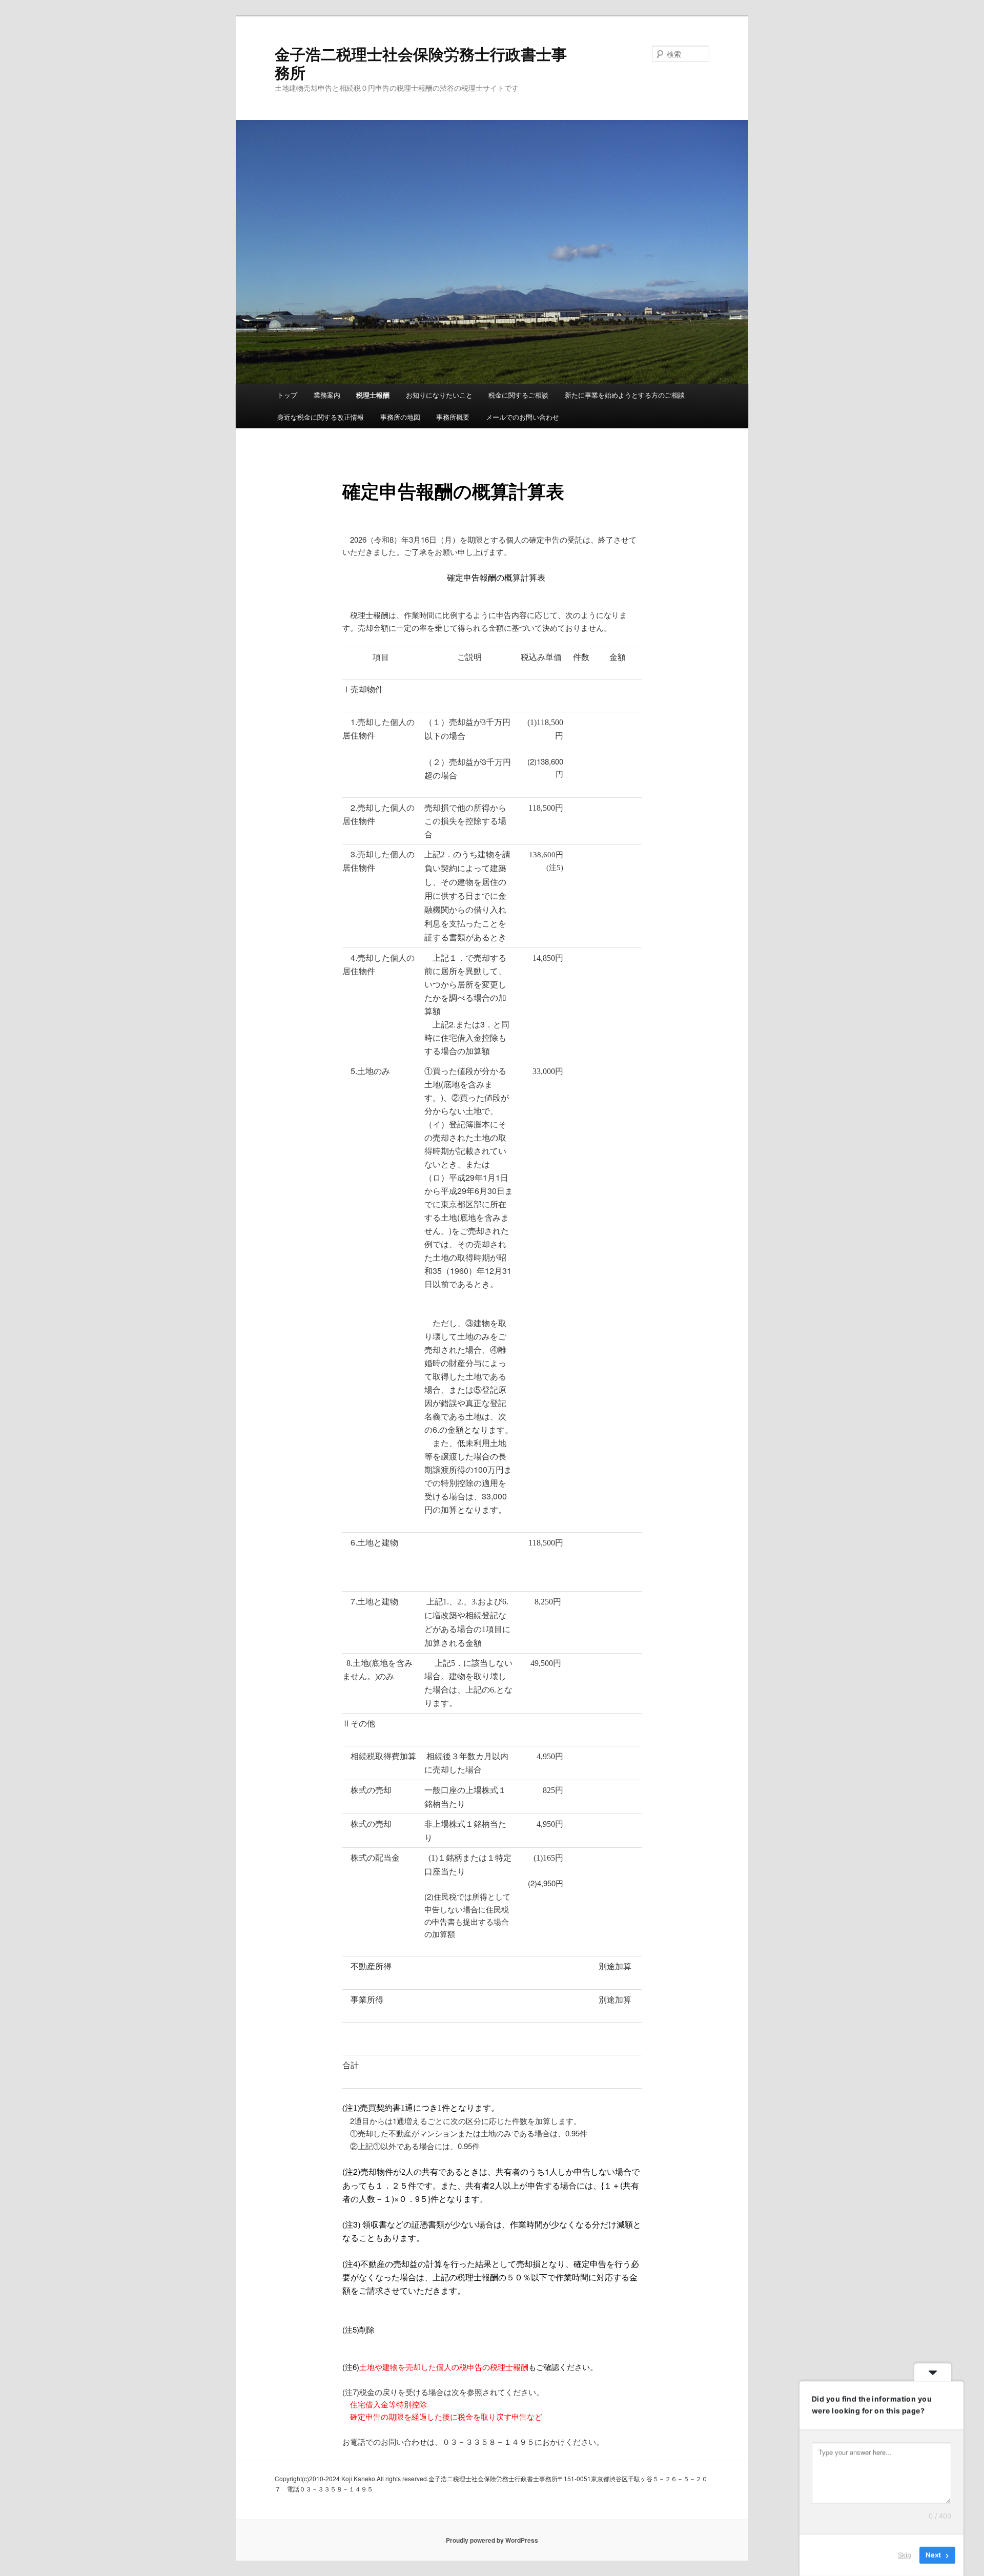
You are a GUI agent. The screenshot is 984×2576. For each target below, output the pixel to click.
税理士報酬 (373, 395)
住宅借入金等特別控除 (388, 2404)
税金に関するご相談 (518, 395)
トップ (287, 395)
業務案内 (327, 395)
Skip (905, 2555)
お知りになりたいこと (439, 395)
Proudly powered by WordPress (492, 2540)
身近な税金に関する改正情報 (321, 417)
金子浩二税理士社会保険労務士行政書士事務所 (421, 63)
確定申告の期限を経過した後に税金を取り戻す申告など (446, 2416)
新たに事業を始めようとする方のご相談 (625, 395)
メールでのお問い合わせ (522, 417)
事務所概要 (453, 417)
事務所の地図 (400, 417)
